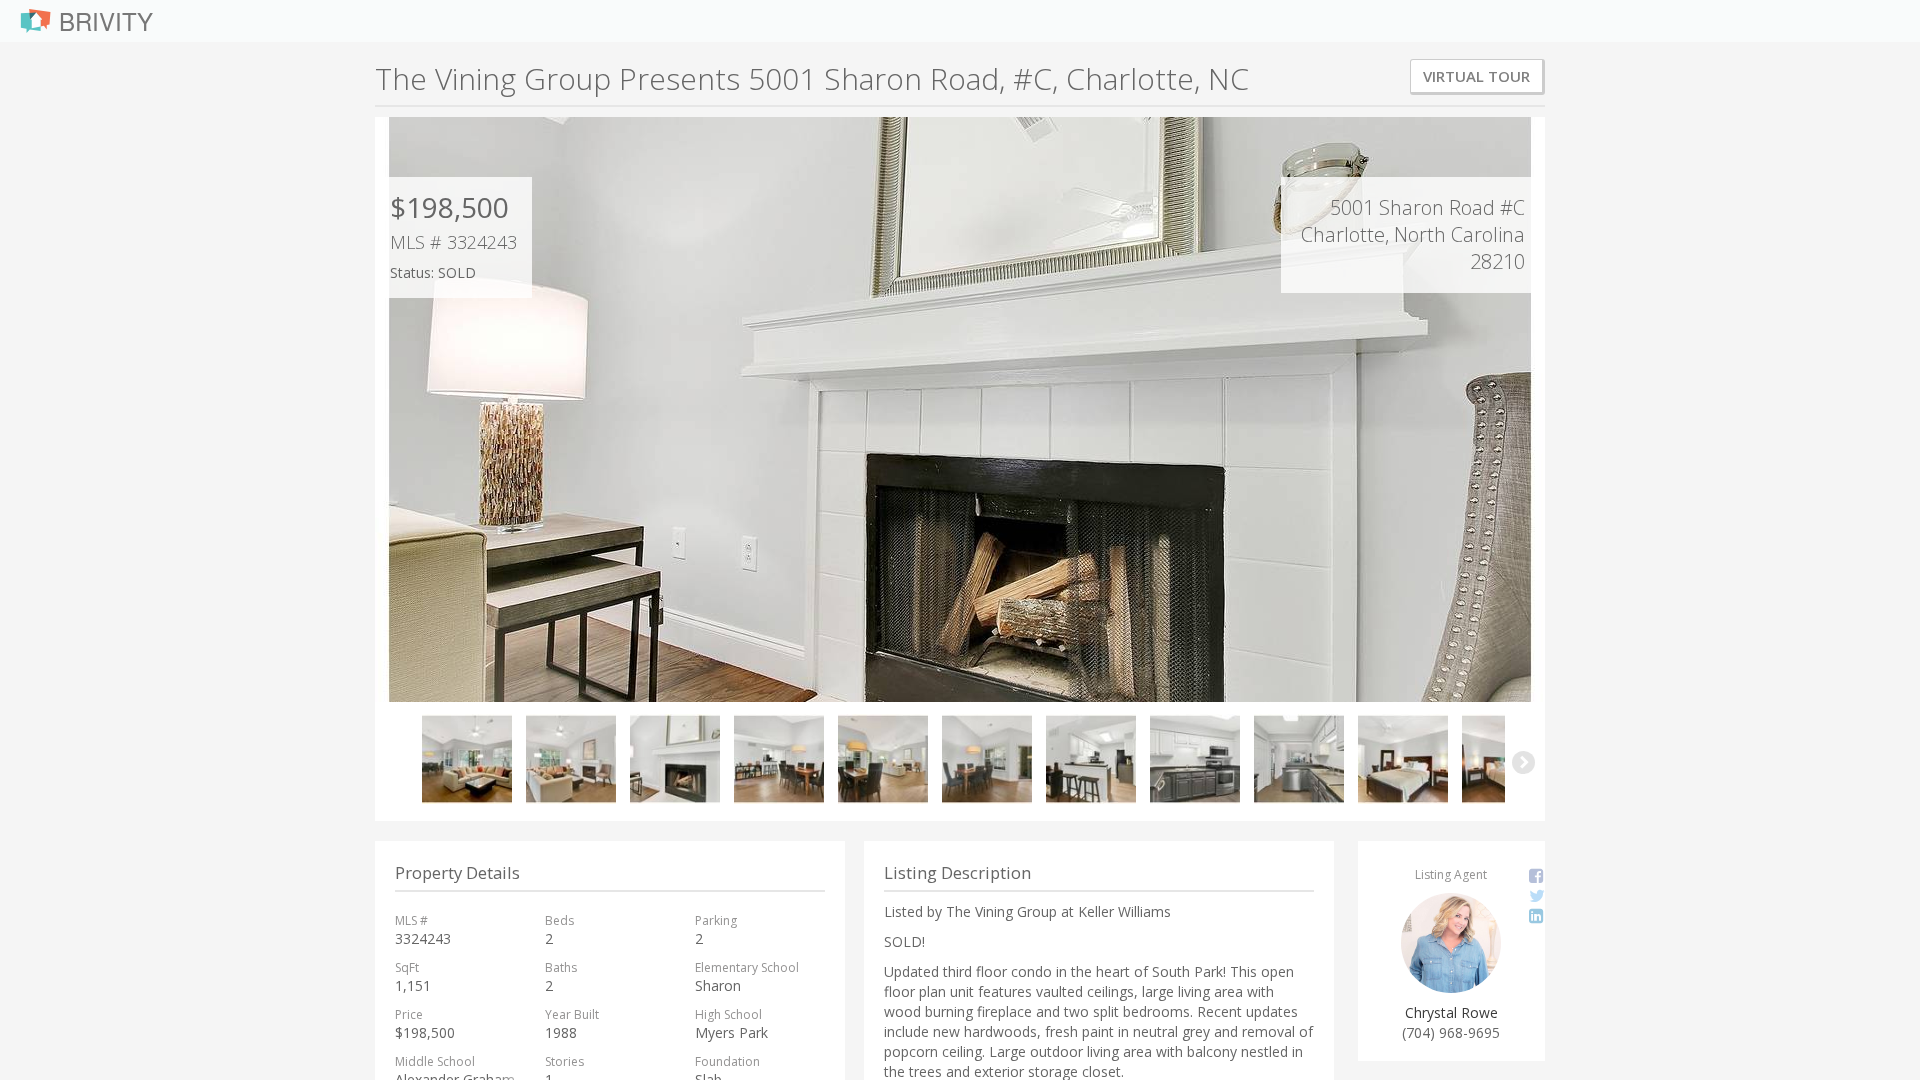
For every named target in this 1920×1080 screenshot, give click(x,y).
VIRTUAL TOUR (1476, 76)
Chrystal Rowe (1451, 1012)
